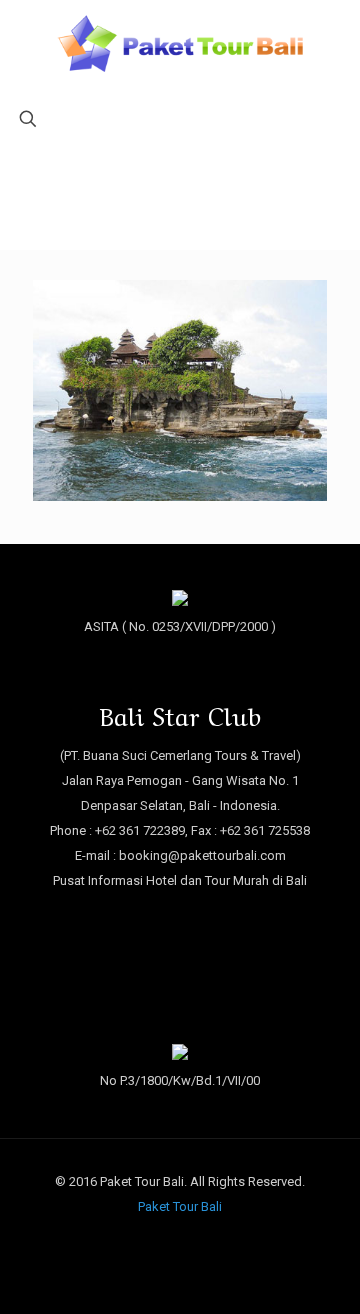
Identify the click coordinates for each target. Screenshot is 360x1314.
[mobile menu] (27, 47)
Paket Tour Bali (180, 1206)
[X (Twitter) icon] (180, 1241)
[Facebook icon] (159, 1241)
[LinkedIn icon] (201, 1241)
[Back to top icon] (319, 1273)
